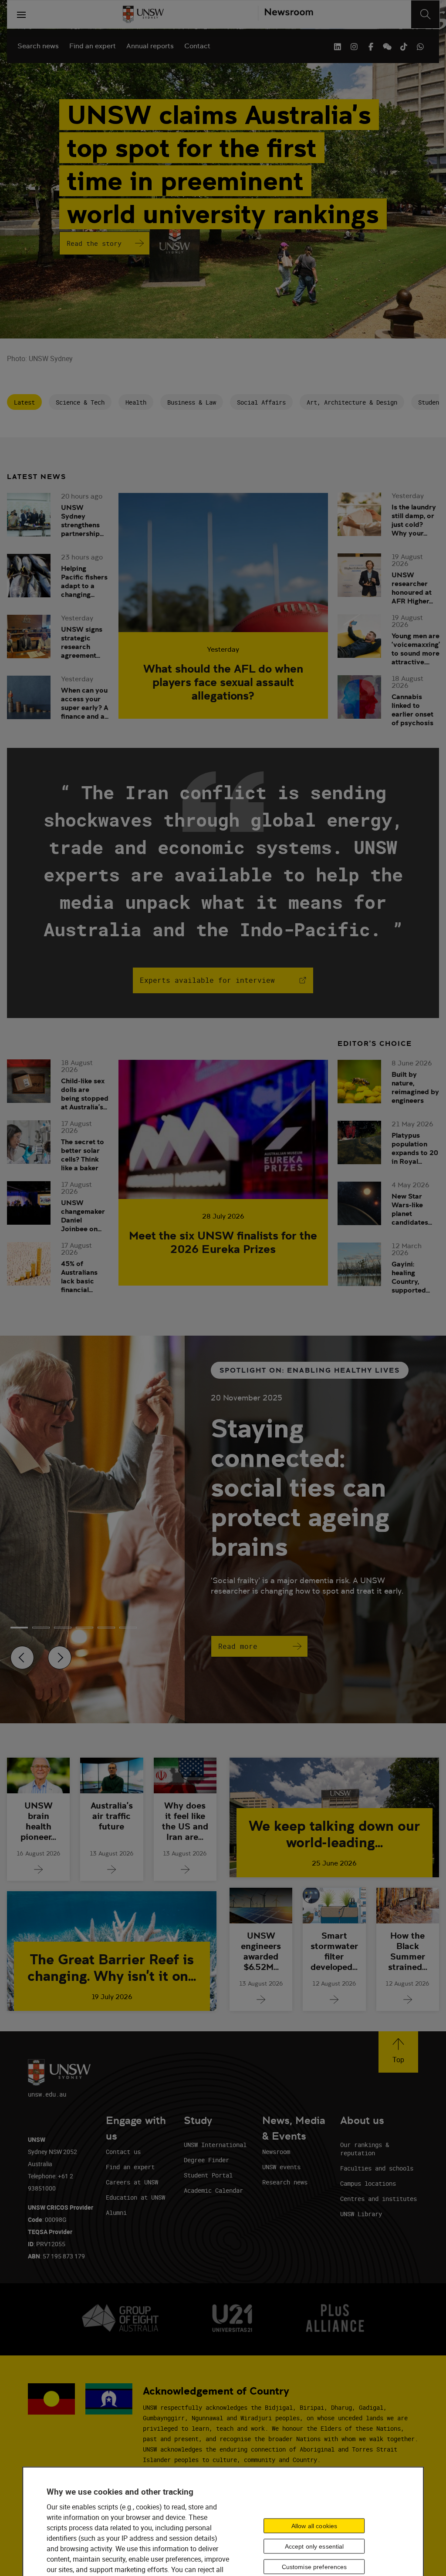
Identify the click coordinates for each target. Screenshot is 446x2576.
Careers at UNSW (132, 2182)
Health (136, 402)
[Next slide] (60, 1658)
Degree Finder (206, 2160)
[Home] (143, 14)
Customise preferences (314, 2566)
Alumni (116, 2213)
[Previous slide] (22, 1658)
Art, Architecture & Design (352, 402)
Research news (285, 2182)
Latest (24, 402)
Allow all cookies (314, 2526)
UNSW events (281, 2167)
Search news (38, 46)
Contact (197, 46)
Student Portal (208, 2175)
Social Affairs (261, 402)
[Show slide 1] (41, 1628)
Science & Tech (80, 402)
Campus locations (368, 2183)
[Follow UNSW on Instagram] (354, 46)
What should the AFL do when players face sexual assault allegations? (223, 682)
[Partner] (286, 14)
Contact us (123, 2152)
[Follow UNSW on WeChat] (387, 46)
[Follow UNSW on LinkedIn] (338, 46)
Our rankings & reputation (365, 2149)
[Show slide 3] (84, 1628)
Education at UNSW (135, 2197)
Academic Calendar (213, 2190)
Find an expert (93, 46)
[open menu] (21, 14)
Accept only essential (314, 2546)
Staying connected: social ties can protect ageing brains (300, 1487)
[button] (398, 2052)
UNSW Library (361, 2214)
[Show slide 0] (19, 1628)
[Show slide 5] (128, 1628)
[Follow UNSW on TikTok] (404, 46)
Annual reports (150, 46)
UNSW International (215, 2145)
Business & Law (192, 402)
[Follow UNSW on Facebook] (371, 46)
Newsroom (276, 2152)
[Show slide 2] (63, 1628)
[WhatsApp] (420, 46)
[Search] (425, 14)
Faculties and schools (377, 2168)
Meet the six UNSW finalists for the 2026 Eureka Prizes (223, 1242)
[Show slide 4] (106, 1628)
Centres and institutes (378, 2199)
